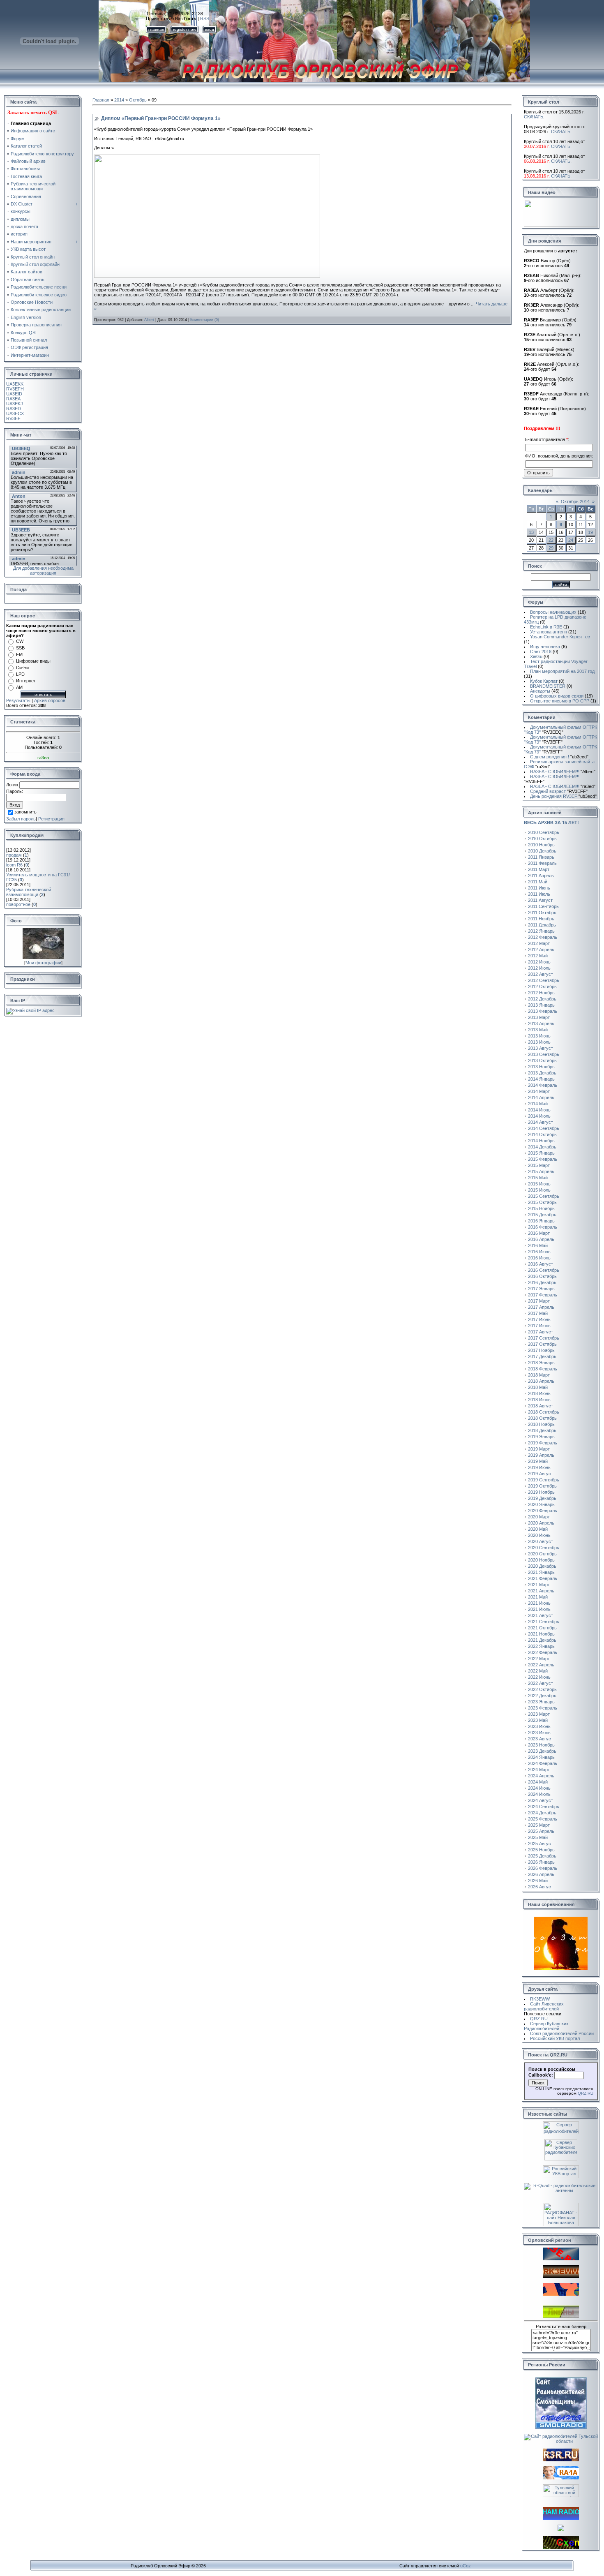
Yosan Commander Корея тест (561, 637)
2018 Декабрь (542, 1430)
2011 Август (540, 900)
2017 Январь (541, 1289)
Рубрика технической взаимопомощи (29, 892)
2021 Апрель (541, 1591)
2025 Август (541, 1844)
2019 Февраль (543, 1443)
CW (20, 641)
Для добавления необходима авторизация (43, 571)
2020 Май (538, 1529)
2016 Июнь (539, 1252)
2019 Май (538, 1461)
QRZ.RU (539, 2019)
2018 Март (539, 1375)
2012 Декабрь (542, 999)
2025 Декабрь (542, 1856)
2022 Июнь (539, 1677)
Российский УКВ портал (555, 2038)
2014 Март (539, 1091)
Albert (149, 320)
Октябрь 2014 (575, 501)
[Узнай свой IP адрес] (30, 1010)
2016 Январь (541, 1221)
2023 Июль (539, 1733)
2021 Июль (539, 1609)
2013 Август (541, 1048)
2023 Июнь (539, 1726)
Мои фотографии (43, 963)
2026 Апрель (541, 1874)
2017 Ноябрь (541, 1350)
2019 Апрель (541, 1455)
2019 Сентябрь (544, 1480)
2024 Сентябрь (544, 1807)
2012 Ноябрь (541, 993)
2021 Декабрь (542, 1640)
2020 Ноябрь (541, 1560)
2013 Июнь (539, 1036)
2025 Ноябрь (541, 1850)
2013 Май (538, 1030)
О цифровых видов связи (557, 696)
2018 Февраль (543, 1369)
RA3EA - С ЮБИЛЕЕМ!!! (563, 772)
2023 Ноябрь (541, 1745)
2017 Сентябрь (544, 1338)
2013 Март (539, 1017)
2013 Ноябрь (541, 1067)
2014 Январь (541, 1079)
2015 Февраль (543, 1159)
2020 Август (541, 1541)
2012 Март (539, 943)
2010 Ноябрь (541, 845)
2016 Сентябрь (544, 1270)
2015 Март (539, 1165)
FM (19, 654)
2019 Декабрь (542, 1498)
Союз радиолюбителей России (562, 2033)
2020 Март (539, 1517)
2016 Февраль (543, 1227)
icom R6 (14, 865)
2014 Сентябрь (544, 1128)
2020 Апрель (541, 1523)
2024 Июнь (539, 1788)
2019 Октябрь (542, 1486)
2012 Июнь (539, 962)
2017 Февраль (543, 1295)
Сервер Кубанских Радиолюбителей (546, 2026)
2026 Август (541, 1887)
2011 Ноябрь (541, 919)
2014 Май (538, 1104)
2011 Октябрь (542, 913)
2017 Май (538, 1313)
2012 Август (541, 974)
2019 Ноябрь (541, 1492)
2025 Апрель (541, 1831)
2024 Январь (541, 1757)
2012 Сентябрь (544, 980)
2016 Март (539, 1233)
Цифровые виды (33, 661)
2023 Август (541, 1739)
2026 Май (538, 1881)
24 (571, 540)
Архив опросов (50, 700)
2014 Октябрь (542, 1134)
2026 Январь (541, 1862)
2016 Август (541, 1264)
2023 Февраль (543, 1708)
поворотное (18, 904)
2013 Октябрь (542, 1060)
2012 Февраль (543, 937)
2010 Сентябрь (544, 832)
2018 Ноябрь (541, 1424)
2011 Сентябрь (543, 906)
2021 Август (541, 1615)
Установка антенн (549, 632)
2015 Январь (541, 1153)
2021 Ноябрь (541, 1634)
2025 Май (538, 1837)
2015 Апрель (541, 1171)
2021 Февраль (543, 1578)
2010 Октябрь (542, 839)
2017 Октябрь (542, 1344)
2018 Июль (539, 1400)
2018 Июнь (539, 1393)
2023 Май (538, 1720)
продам (14, 855)
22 (551, 540)
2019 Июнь (539, 1467)
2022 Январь (541, 1646)
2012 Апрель (541, 950)
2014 (119, 100)
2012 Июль (539, 968)
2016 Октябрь (542, 1276)
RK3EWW (540, 1999)
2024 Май (538, 1782)
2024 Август (541, 1800)
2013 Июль (539, 1042)
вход (210, 29)
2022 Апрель (541, 1665)
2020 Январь (541, 1504)
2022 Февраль (543, 1652)
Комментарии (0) (205, 320)
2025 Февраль (543, 1819)
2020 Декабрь (542, 1566)
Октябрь (138, 100)
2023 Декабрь (542, 1751)
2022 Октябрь (542, 1689)
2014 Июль (539, 1116)
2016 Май (538, 1245)
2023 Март (539, 1714)
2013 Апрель (541, 1023)
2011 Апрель (541, 876)
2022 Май (538, 1671)
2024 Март (539, 1770)
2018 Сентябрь (544, 1412)
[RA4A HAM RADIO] (561, 2478)
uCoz (466, 2566)
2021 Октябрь (542, 1628)
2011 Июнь (539, 888)
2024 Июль (539, 1794)
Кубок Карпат (544, 681)
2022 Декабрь (542, 1696)
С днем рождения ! (559, 757)
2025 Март (539, 1825)
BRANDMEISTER (548, 686)
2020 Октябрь (542, 1554)
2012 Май (538, 956)
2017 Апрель (541, 1307)
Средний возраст (559, 791)
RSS (205, 18)
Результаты (18, 700)
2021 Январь (541, 1572)
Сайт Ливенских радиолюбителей (544, 2006)
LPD (20, 674)
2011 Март (539, 869)
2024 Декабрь (542, 1813)
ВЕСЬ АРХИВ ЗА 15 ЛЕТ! (551, 822)
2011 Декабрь (542, 925)
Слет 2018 (541, 652)
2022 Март (539, 1659)
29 (551, 548)
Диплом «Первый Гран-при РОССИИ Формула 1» (161, 118)
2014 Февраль (543, 1085)
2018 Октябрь (542, 1418)
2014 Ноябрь (541, 1141)
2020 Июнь (539, 1535)
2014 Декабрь (542, 1147)
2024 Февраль (543, 1763)
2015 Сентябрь (544, 1196)
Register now (184, 29)
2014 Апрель (541, 1097)
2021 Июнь (539, 1603)
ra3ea (43, 758)
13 (531, 532)
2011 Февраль (542, 863)
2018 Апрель (541, 1381)
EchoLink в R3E (546, 627)
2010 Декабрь (542, 851)
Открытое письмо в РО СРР (560, 701)
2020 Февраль (543, 1511)
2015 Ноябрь (541, 1208)
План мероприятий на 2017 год (562, 671)
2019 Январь (541, 1437)
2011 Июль (539, 894)
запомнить (25, 812)
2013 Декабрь (542, 1073)
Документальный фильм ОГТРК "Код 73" (560, 730)
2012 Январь (541, 931)
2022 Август (541, 1683)
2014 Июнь (539, 1110)
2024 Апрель (541, 1776)
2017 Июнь (539, 1319)
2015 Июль (539, 1190)
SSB (20, 648)
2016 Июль (539, 1258)
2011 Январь (541, 857)
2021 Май (538, 1597)
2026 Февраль (543, 1868)
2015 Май (538, 1178)
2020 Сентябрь (544, 1548)
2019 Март (539, 1449)
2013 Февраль (543, 1011)
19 (590, 532)
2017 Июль (539, 1326)
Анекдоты (540, 691)
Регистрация (51, 819)
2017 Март (539, 1301)
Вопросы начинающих (553, 612)
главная (156, 29)
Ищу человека (545, 647)
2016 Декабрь (542, 1282)
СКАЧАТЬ (534, 117)
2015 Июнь (539, 1184)
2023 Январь (541, 1702)
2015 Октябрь (542, 1202)
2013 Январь (541, 1005)
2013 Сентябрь (544, 1054)
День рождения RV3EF (563, 796)
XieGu (536, 656)
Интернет (26, 681)
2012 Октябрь (542, 987)
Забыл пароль (21, 819)
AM (19, 687)
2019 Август (541, 1474)
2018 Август (541, 1406)
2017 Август (541, 1332)
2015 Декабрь (542, 1215)
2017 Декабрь (542, 1356)
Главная (101, 100)
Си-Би (22, 668)
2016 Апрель (541, 1239)
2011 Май (538, 882)
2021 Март (539, 1585)
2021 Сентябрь (544, 1622)
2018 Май (538, 1387)
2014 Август (541, 1122)
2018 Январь (541, 1363)
